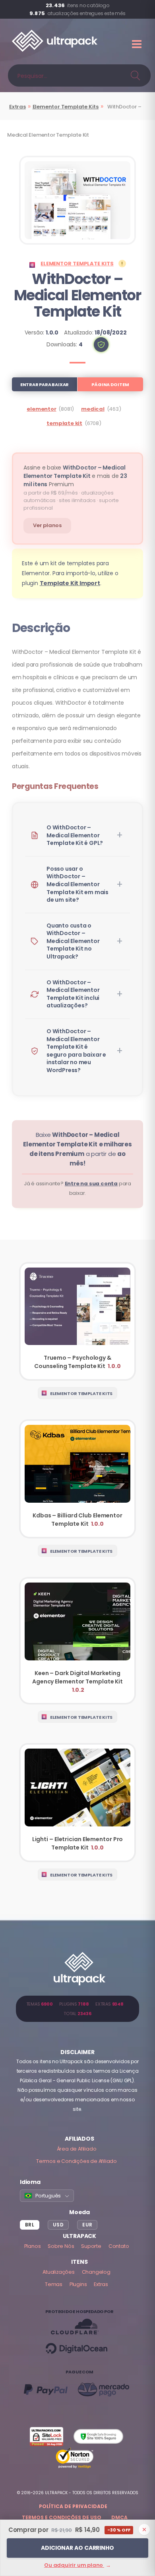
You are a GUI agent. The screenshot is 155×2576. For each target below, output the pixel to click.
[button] (101, 345)
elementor (41, 409)
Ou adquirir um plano (77, 2565)
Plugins (78, 2284)
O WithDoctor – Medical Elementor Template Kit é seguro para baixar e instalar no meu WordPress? (76, 1051)
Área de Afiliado (77, 2149)
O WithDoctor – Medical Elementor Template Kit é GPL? (75, 835)
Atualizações (59, 2272)
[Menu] (138, 44)
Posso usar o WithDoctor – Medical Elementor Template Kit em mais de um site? (77, 884)
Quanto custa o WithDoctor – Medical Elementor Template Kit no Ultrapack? (73, 941)
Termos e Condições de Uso (62, 2517)
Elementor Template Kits (66, 107)
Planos (33, 2246)
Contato (119, 2246)
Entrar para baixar (45, 385)
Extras (17, 107)
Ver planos (47, 525)
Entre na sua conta (91, 1184)
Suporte (91, 2246)
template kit (64, 423)
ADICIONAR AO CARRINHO (77, 2548)
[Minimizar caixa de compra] (144, 2530)
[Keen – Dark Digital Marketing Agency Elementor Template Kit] (77, 1641)
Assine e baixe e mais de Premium (75, 476)
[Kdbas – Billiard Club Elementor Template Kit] (77, 1479)
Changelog (96, 2272)
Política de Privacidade (73, 2506)
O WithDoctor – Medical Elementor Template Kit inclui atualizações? (73, 994)
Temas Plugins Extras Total (78, 2009)
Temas (54, 2284)
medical (93, 409)
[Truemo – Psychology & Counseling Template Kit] (77, 1322)
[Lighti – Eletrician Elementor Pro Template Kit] (77, 1803)
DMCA (119, 2517)
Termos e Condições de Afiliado (77, 2161)
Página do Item (110, 385)
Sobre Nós (61, 2246)
